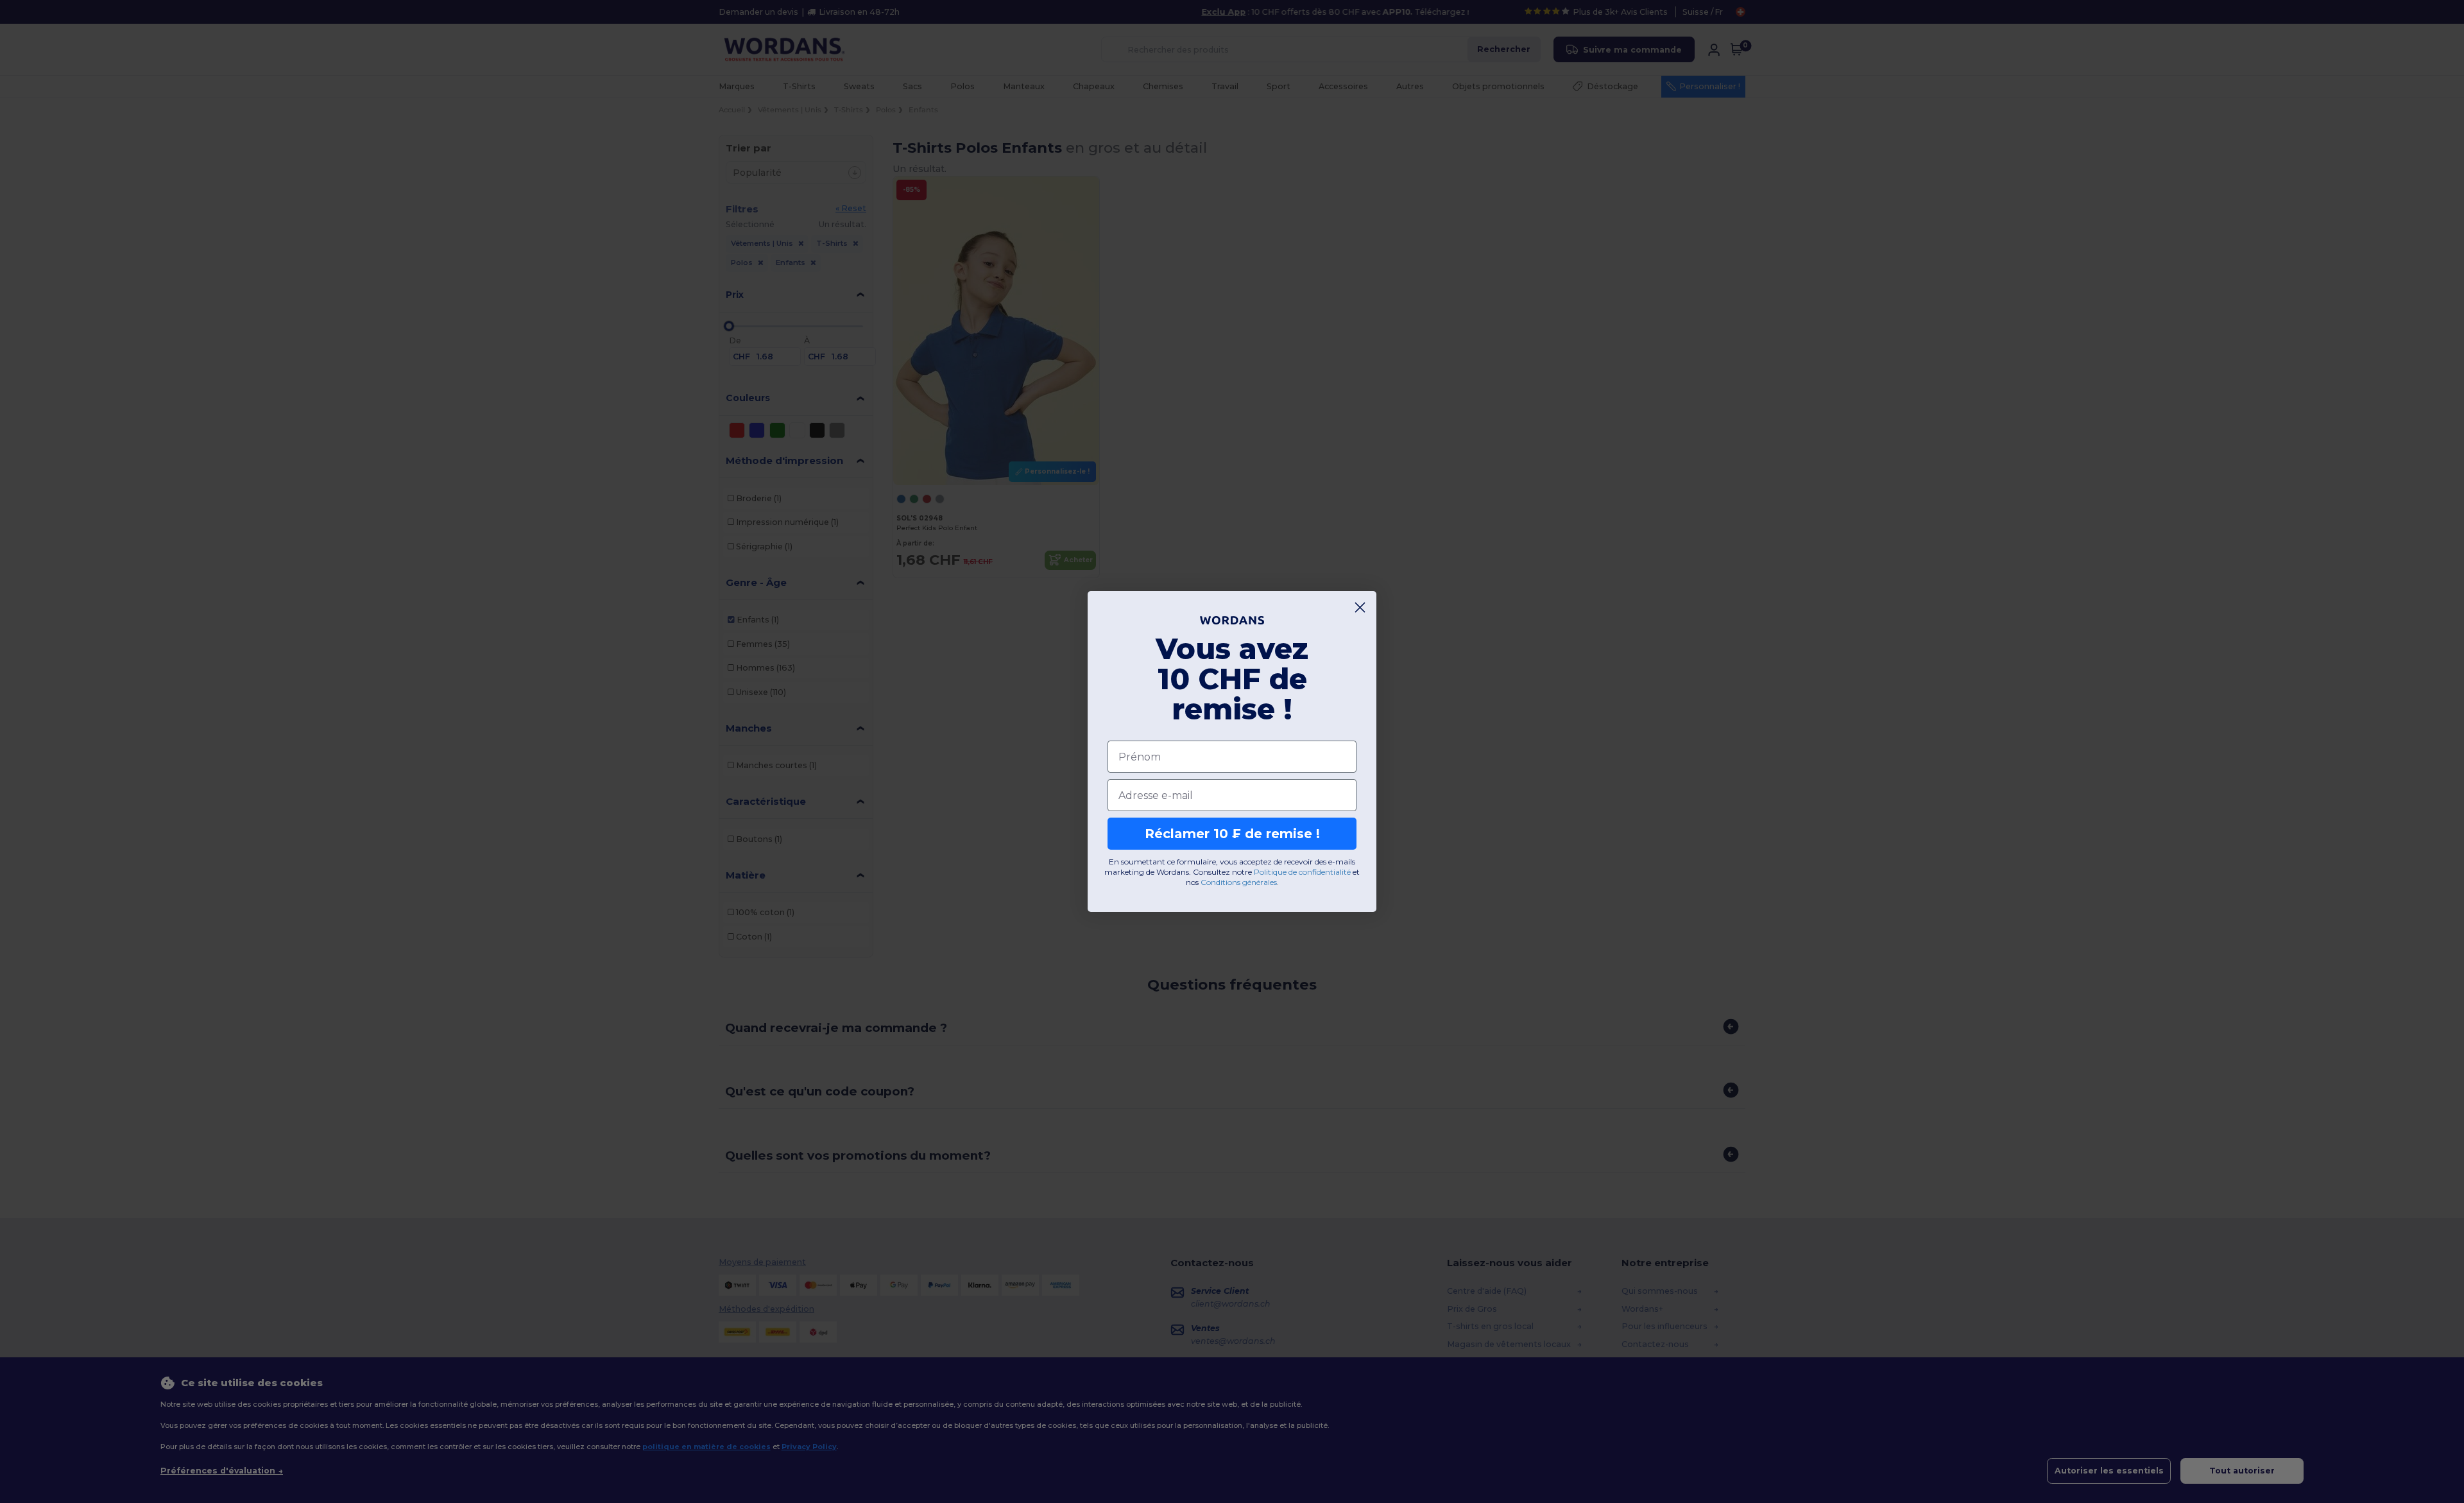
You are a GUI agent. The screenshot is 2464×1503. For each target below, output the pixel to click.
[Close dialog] (1360, 607)
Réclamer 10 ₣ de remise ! (1232, 834)
